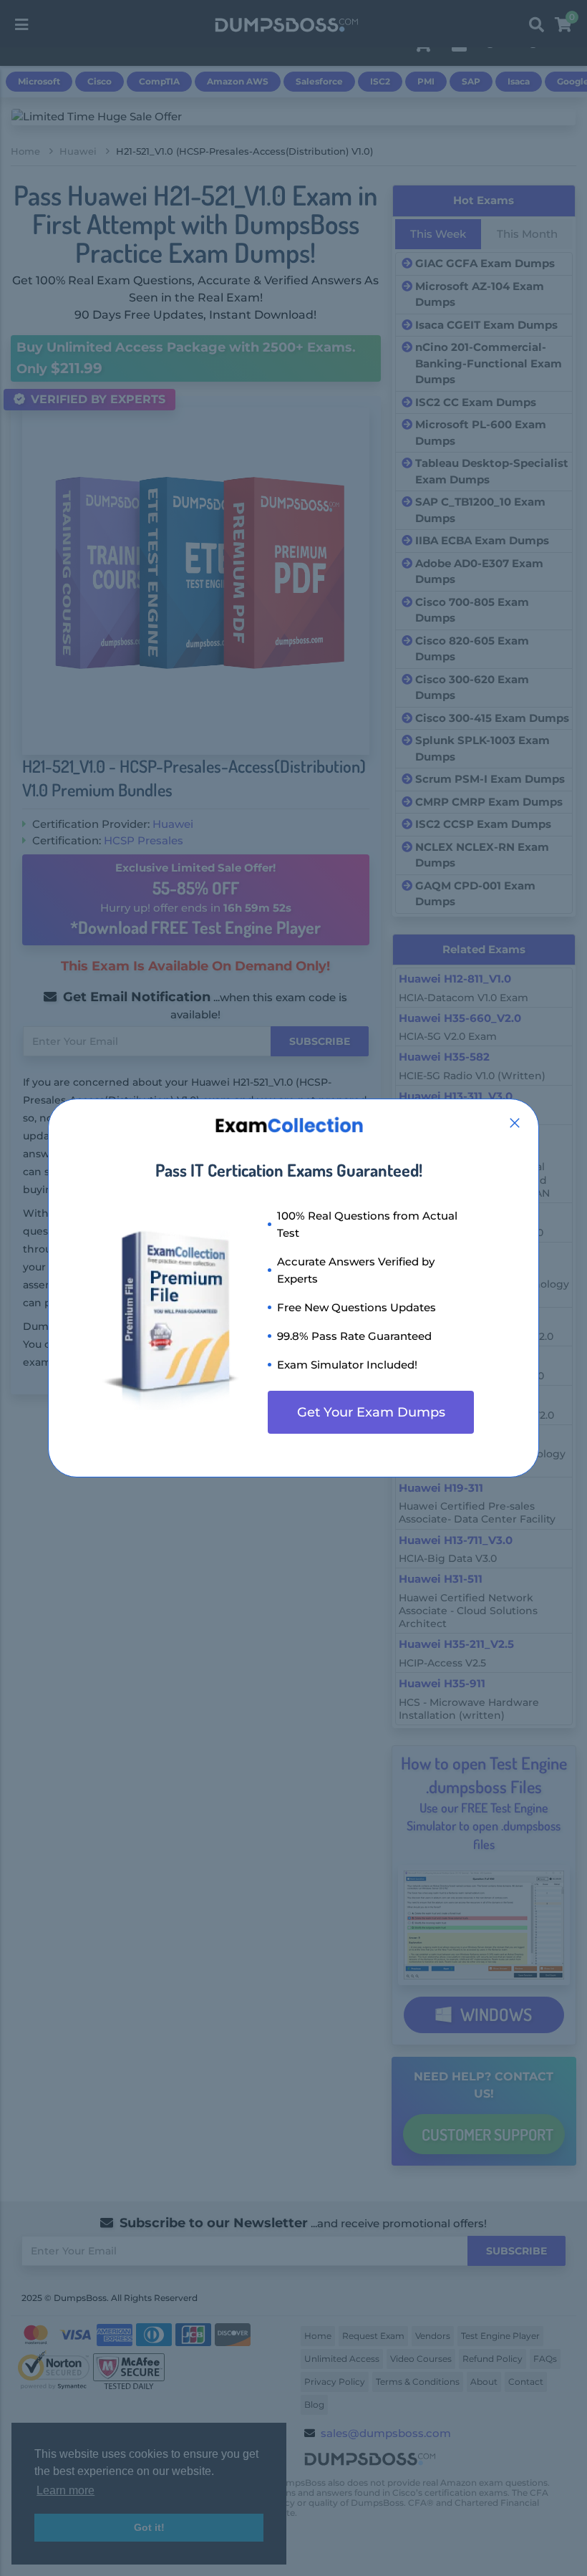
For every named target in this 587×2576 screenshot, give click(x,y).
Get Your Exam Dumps (371, 1412)
